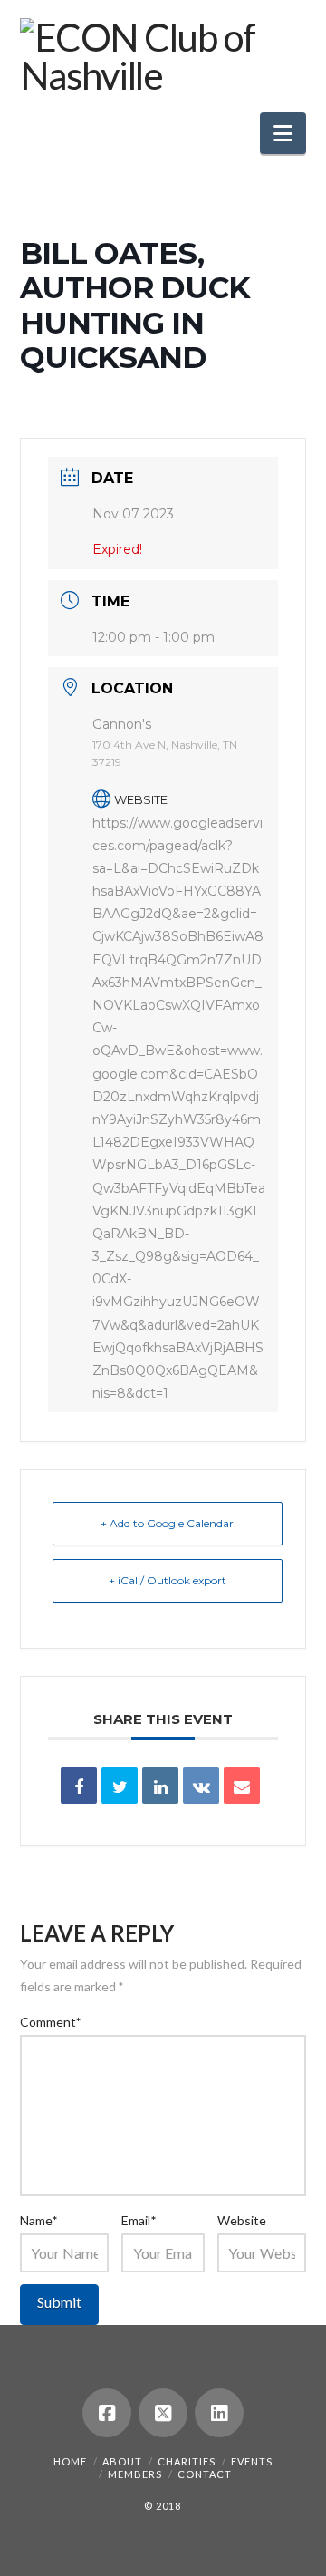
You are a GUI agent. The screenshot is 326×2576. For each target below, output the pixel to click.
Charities (187, 2461)
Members (135, 2474)
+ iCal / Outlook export (168, 1580)
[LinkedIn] (219, 2413)
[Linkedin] (160, 1786)
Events (252, 2461)
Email (139, 2220)
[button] (283, 133)
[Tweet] (120, 1786)
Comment (51, 2022)
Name (39, 2220)
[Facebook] (107, 2413)
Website (242, 2220)
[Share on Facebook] (79, 1786)
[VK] (201, 1786)
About (122, 2461)
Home (70, 2461)
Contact (205, 2474)
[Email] (242, 1786)
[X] (163, 2413)
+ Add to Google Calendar (167, 1523)
